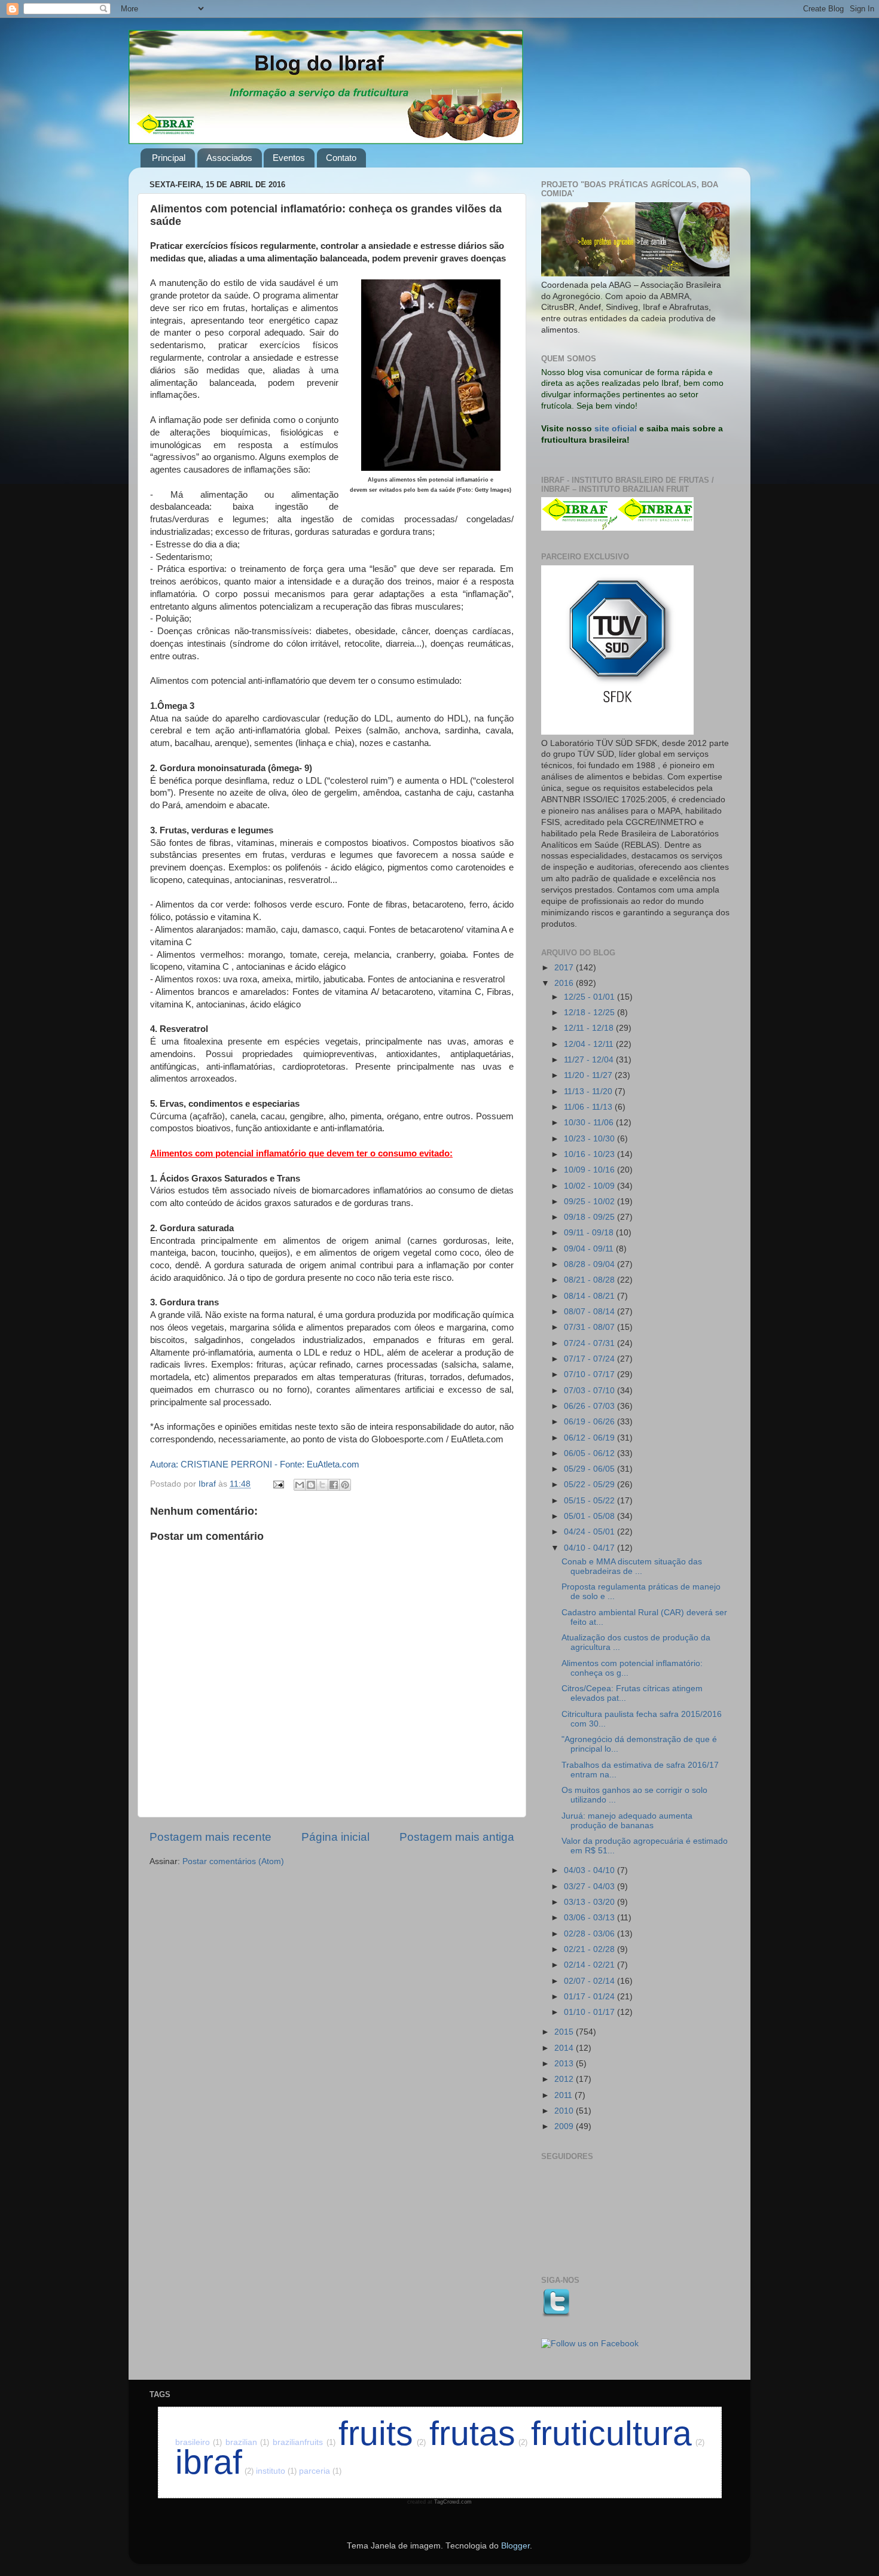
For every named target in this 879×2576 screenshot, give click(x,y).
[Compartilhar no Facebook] (334, 1485)
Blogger (515, 2546)
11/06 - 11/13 (589, 1107)
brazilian (248, 2442)
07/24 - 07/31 (590, 1343)
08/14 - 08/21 (590, 1296)
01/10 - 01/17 (590, 2012)
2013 (565, 2064)
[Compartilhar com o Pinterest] (345, 1485)
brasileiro (199, 2442)
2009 (565, 2126)
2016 (565, 983)
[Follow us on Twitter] (556, 2315)
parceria (320, 2471)
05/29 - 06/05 (590, 1469)
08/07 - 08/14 (590, 1312)
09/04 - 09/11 (590, 1249)
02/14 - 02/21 (590, 1965)
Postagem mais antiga (457, 1837)
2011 (564, 2095)
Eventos (289, 158)
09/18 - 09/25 (590, 1217)
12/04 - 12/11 (590, 1044)
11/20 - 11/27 (589, 1075)
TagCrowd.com (453, 2502)
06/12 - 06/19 (590, 1438)
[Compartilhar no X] (322, 1485)
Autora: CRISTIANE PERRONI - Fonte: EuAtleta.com (255, 1464)
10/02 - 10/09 (590, 1186)
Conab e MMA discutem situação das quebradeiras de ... (632, 1566)
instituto (276, 2471)
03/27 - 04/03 (590, 1887)
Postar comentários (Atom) (233, 1861)
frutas (479, 2433)
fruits (382, 2433)
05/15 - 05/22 (590, 1501)
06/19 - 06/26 (590, 1422)
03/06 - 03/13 (590, 1918)
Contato (341, 158)
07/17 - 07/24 (590, 1359)
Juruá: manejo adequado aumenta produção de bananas (627, 1821)
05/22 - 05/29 (590, 1485)
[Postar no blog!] (311, 1485)
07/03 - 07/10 (590, 1391)
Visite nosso (567, 429)
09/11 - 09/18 (590, 1233)
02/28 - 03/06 (590, 1934)
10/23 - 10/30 (590, 1139)
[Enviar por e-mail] (300, 1485)
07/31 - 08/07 (590, 1327)
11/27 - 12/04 (590, 1060)
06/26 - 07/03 (590, 1406)
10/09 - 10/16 (590, 1170)
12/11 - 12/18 (590, 1028)
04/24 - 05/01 (590, 1532)
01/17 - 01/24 (590, 1997)
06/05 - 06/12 (590, 1453)
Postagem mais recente (210, 1837)
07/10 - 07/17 (590, 1374)
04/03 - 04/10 (590, 1870)
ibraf (214, 2462)
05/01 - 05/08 (590, 1516)
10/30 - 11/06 (590, 1123)
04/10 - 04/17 (590, 1548)
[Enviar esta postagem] (278, 1484)
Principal (169, 158)
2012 (565, 2079)
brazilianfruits (304, 2442)
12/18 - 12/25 (590, 1013)
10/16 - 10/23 (590, 1154)
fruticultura (618, 2433)
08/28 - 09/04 (590, 1264)
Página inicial (335, 1837)
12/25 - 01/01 (590, 997)
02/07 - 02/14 (590, 1981)
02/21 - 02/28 (590, 1949)
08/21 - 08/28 (590, 1280)
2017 (565, 968)
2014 (565, 2048)
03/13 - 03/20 (590, 1902)
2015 (565, 2032)
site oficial (616, 429)
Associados (229, 158)
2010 (565, 2111)
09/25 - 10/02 (590, 1202)
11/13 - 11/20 (589, 1091)
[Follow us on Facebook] (590, 2344)
